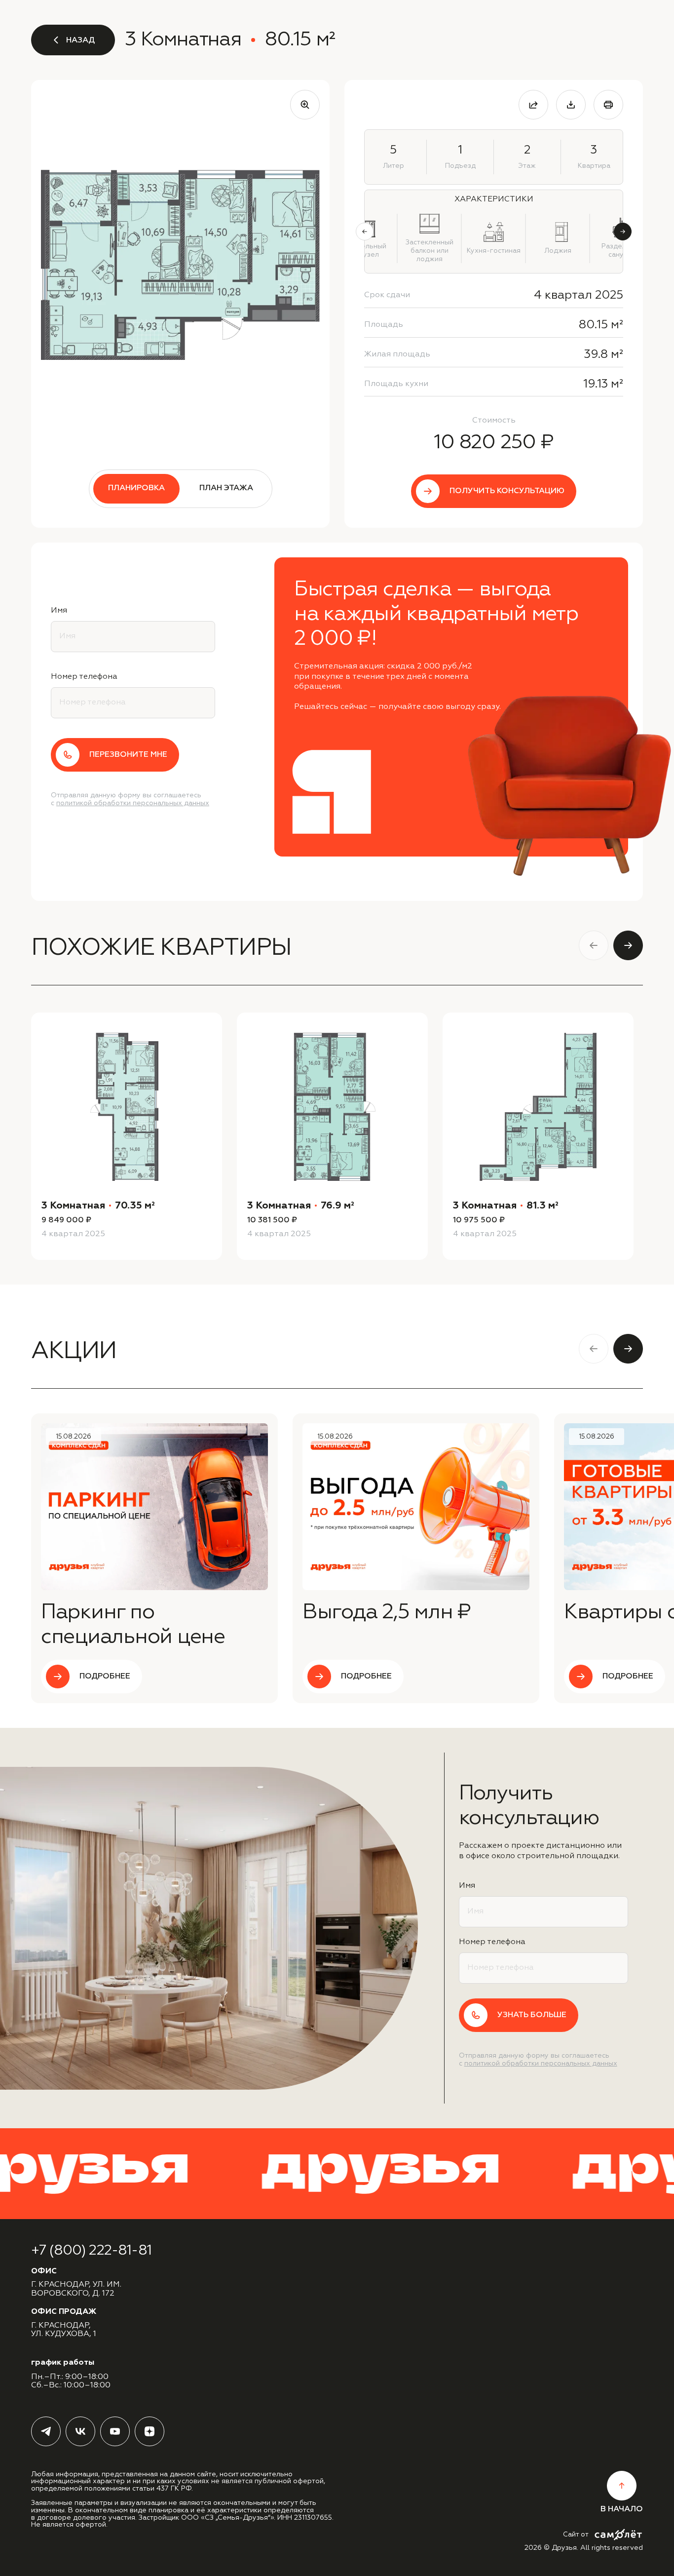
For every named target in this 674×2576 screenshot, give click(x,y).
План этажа (226, 488)
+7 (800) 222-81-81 (91, 2251)
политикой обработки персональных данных (133, 803)
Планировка (136, 488)
